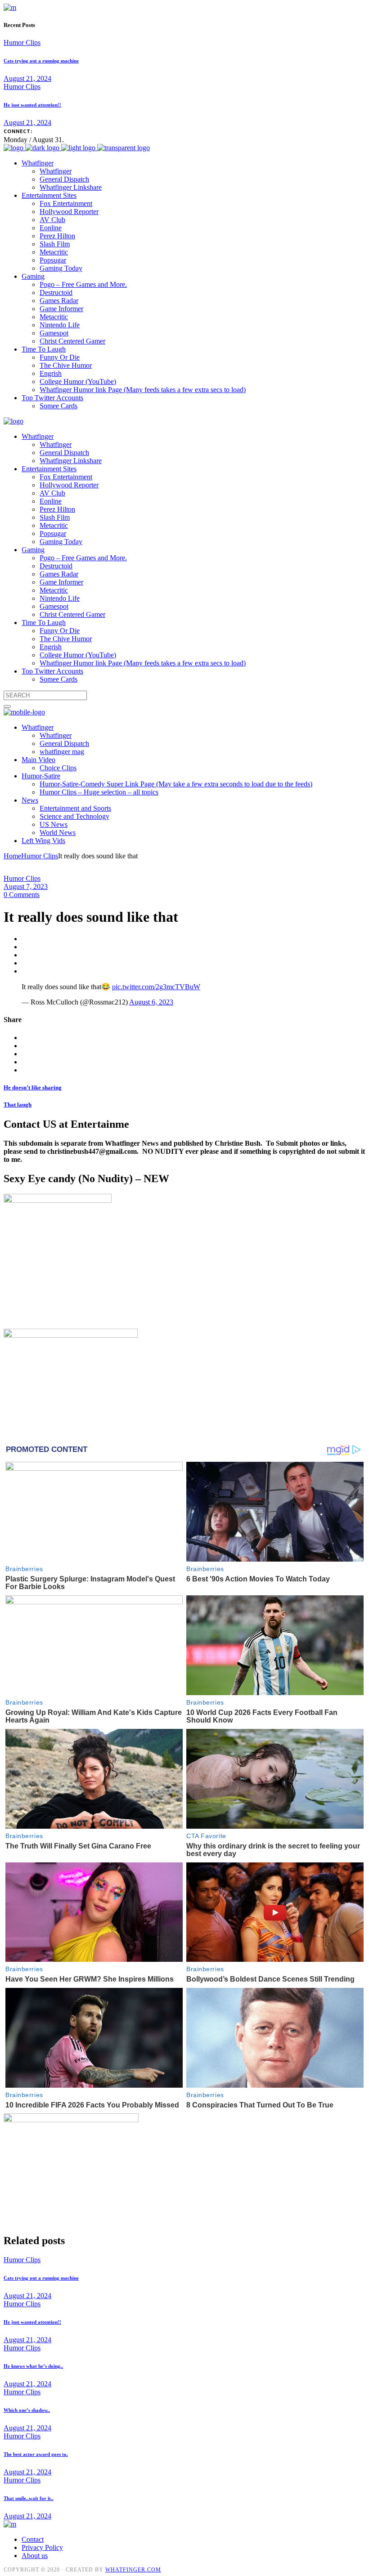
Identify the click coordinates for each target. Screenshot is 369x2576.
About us (35, 2556)
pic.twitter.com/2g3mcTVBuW (156, 987)
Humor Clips (22, 42)
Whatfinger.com (133, 2570)
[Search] (7, 706)
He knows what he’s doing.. (33, 2366)
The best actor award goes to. (36, 2454)
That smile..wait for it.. (29, 2498)
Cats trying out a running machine (41, 61)
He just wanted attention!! (32, 105)
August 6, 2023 (151, 1002)
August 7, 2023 (26, 886)
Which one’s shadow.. (27, 2410)
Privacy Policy (42, 2547)
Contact (33, 2539)
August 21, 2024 (27, 78)
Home (12, 856)
